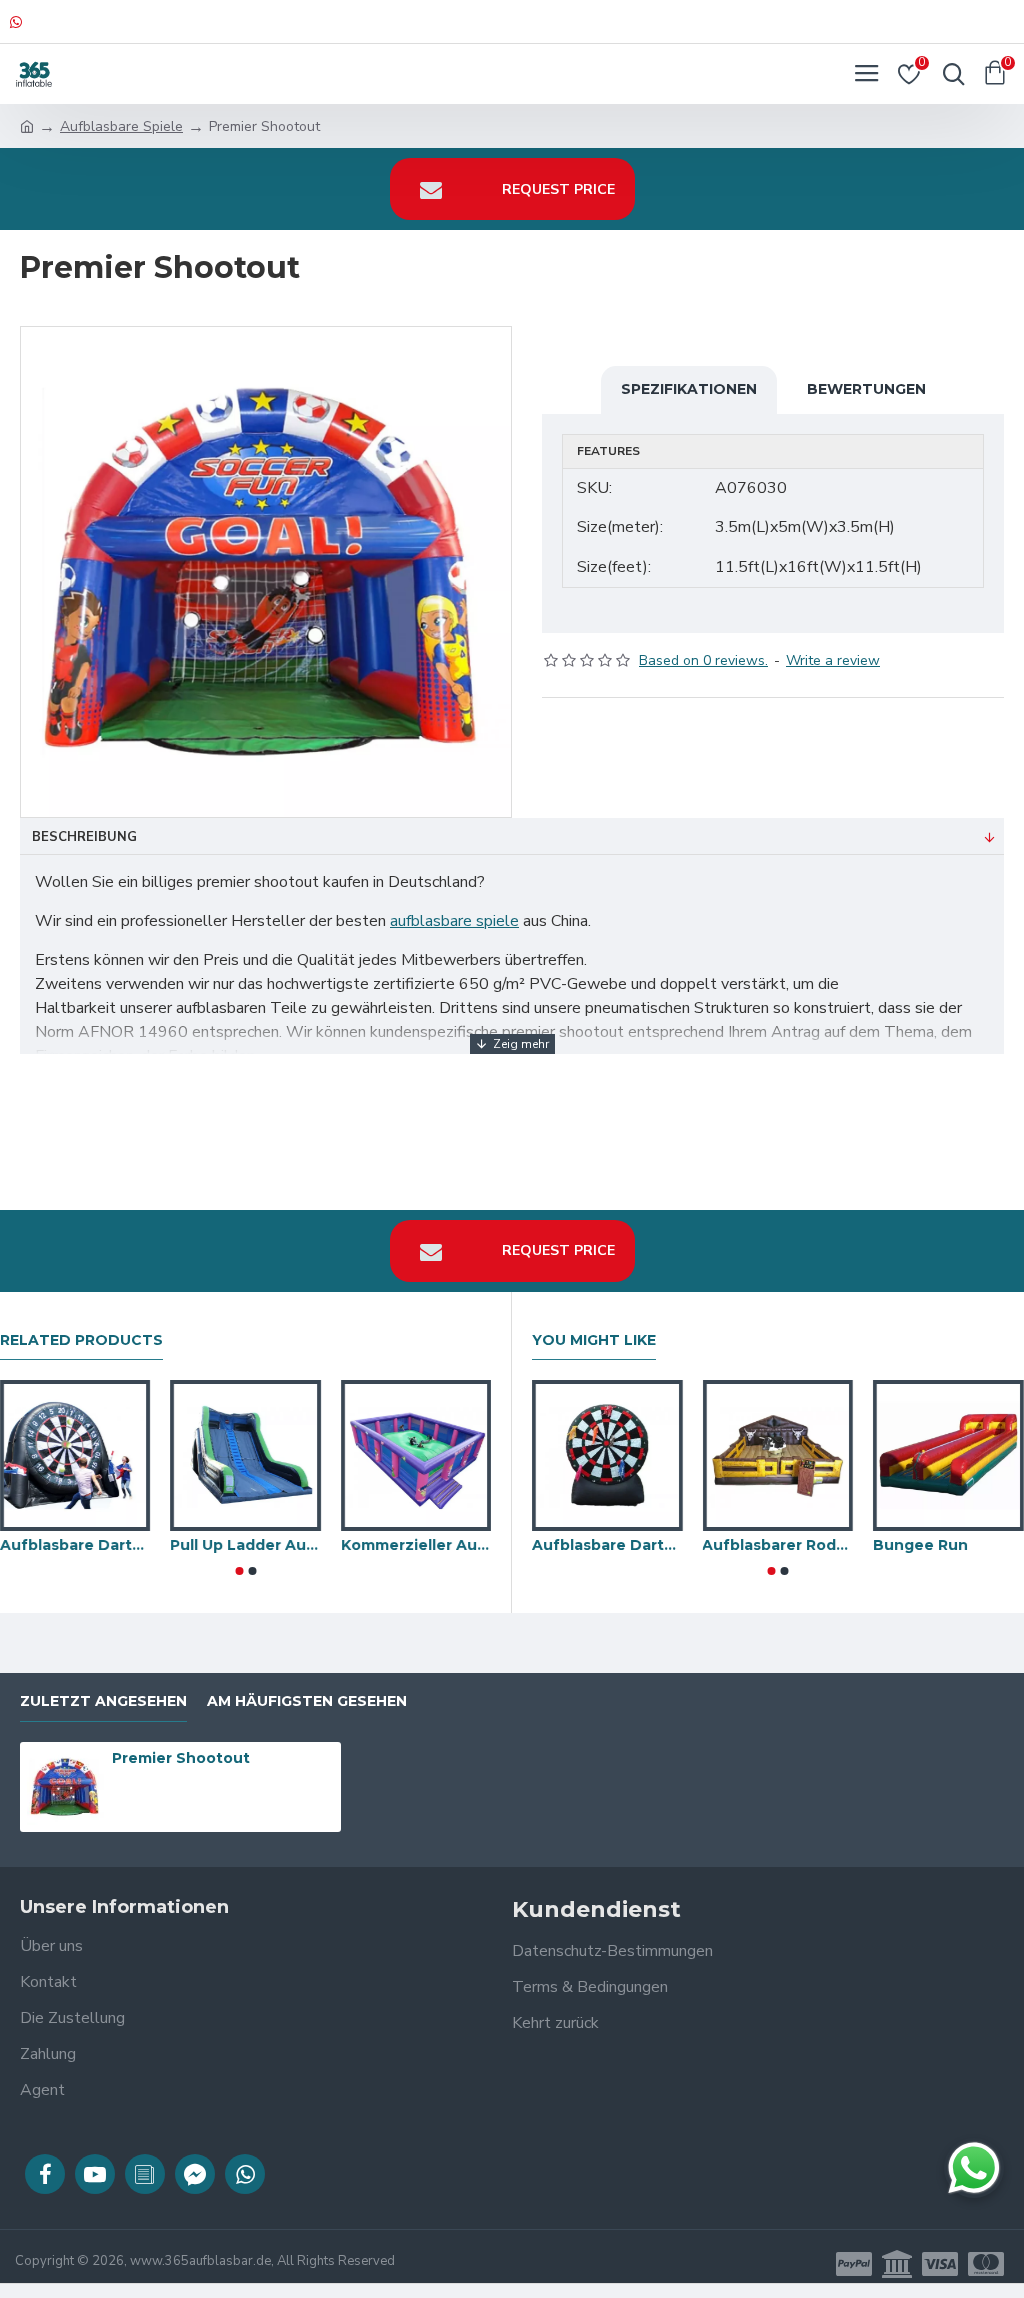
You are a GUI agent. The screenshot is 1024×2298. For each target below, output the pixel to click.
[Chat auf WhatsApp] (974, 2168)
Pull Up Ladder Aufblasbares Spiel (245, 1545)
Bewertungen (866, 389)
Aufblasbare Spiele (121, 126)
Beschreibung (84, 837)
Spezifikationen (689, 389)
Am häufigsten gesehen (307, 1701)
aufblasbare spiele (454, 921)
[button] (239, 1571)
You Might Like (594, 1340)
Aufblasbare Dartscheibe (607, 1545)
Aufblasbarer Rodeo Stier (778, 1545)
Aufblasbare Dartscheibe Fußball (75, 1545)
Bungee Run (920, 1545)
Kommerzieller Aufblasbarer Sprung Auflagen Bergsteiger (416, 1545)
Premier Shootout (181, 1758)
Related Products (81, 1340)
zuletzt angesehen (103, 1701)
